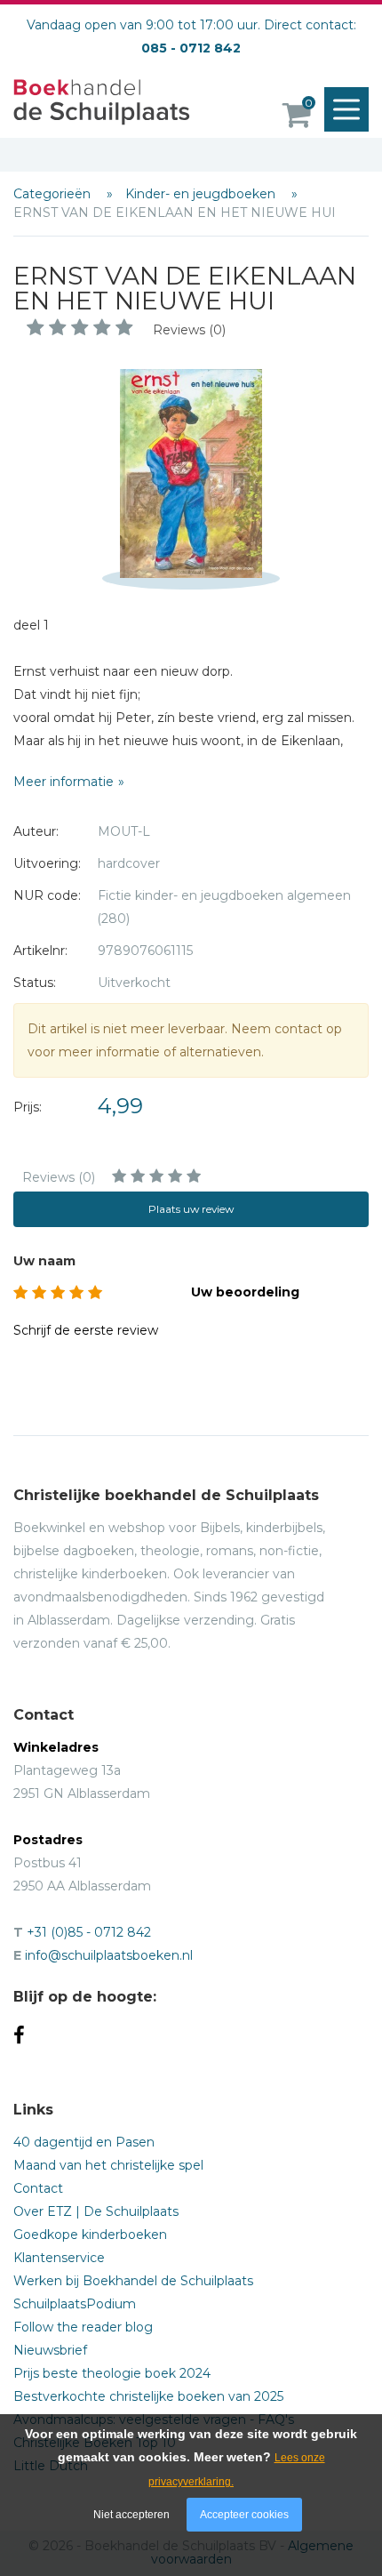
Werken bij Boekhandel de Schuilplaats (133, 2281)
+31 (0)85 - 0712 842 (89, 1932)
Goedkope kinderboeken (90, 2235)
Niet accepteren (131, 2515)
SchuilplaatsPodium (75, 2304)
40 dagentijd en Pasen (84, 2142)
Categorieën (54, 194)
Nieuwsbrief (50, 2350)
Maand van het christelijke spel (108, 2165)
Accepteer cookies (244, 2515)
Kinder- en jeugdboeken (202, 194)
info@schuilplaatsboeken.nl (109, 1955)
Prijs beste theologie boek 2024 (112, 2373)
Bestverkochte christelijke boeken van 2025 (148, 2396)
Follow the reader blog (83, 2327)
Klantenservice (59, 2258)
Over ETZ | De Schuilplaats (96, 2211)
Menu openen (346, 109)
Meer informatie (64, 782)
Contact (38, 2188)
